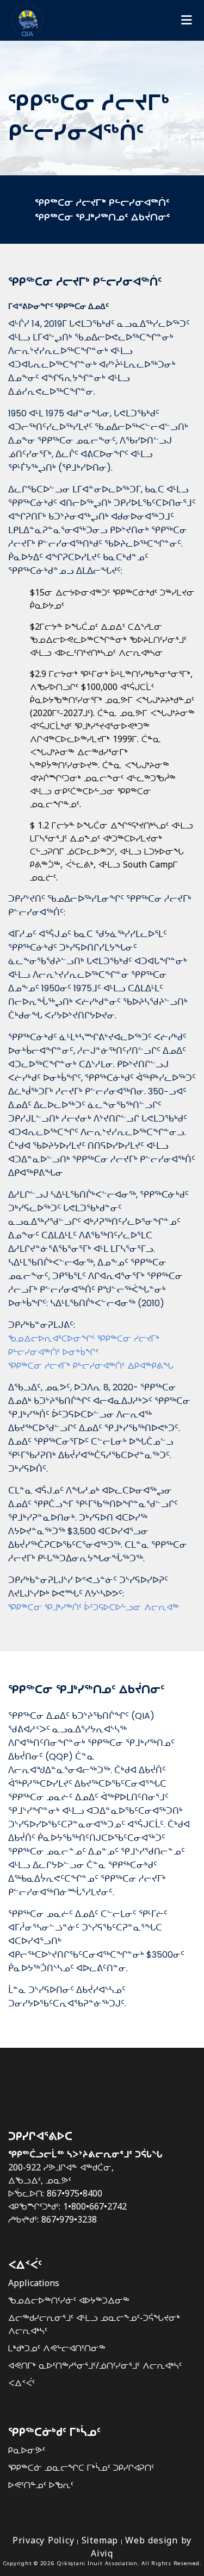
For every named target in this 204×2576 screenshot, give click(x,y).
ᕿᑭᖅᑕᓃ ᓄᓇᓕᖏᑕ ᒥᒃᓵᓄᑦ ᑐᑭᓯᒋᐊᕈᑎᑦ (81, 2467)
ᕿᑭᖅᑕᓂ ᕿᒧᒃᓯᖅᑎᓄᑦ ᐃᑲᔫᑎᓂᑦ (102, 217)
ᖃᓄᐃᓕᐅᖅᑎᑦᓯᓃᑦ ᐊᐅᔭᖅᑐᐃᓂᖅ (69, 2300)
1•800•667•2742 (95, 2206)
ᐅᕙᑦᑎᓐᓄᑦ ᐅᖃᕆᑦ (41, 2485)
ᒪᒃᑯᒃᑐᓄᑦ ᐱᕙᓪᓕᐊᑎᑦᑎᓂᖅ (57, 2348)
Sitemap (100, 2540)
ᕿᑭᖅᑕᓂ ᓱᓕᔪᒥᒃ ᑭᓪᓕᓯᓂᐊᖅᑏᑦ (102, 202)
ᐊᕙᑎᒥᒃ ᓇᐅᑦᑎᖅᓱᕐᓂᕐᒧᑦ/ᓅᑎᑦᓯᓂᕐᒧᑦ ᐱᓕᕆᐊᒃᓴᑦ (95, 2365)
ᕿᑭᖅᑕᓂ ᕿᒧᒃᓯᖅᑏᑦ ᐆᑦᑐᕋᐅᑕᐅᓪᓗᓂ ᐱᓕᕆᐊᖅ (94, 1607)
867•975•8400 (75, 2193)
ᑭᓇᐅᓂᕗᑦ (27, 2450)
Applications (34, 2283)
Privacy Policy (44, 2540)
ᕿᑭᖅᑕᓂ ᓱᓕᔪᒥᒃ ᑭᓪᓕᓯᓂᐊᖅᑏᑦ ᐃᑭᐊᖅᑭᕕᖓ (91, 1365)
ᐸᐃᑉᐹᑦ (21, 2383)
